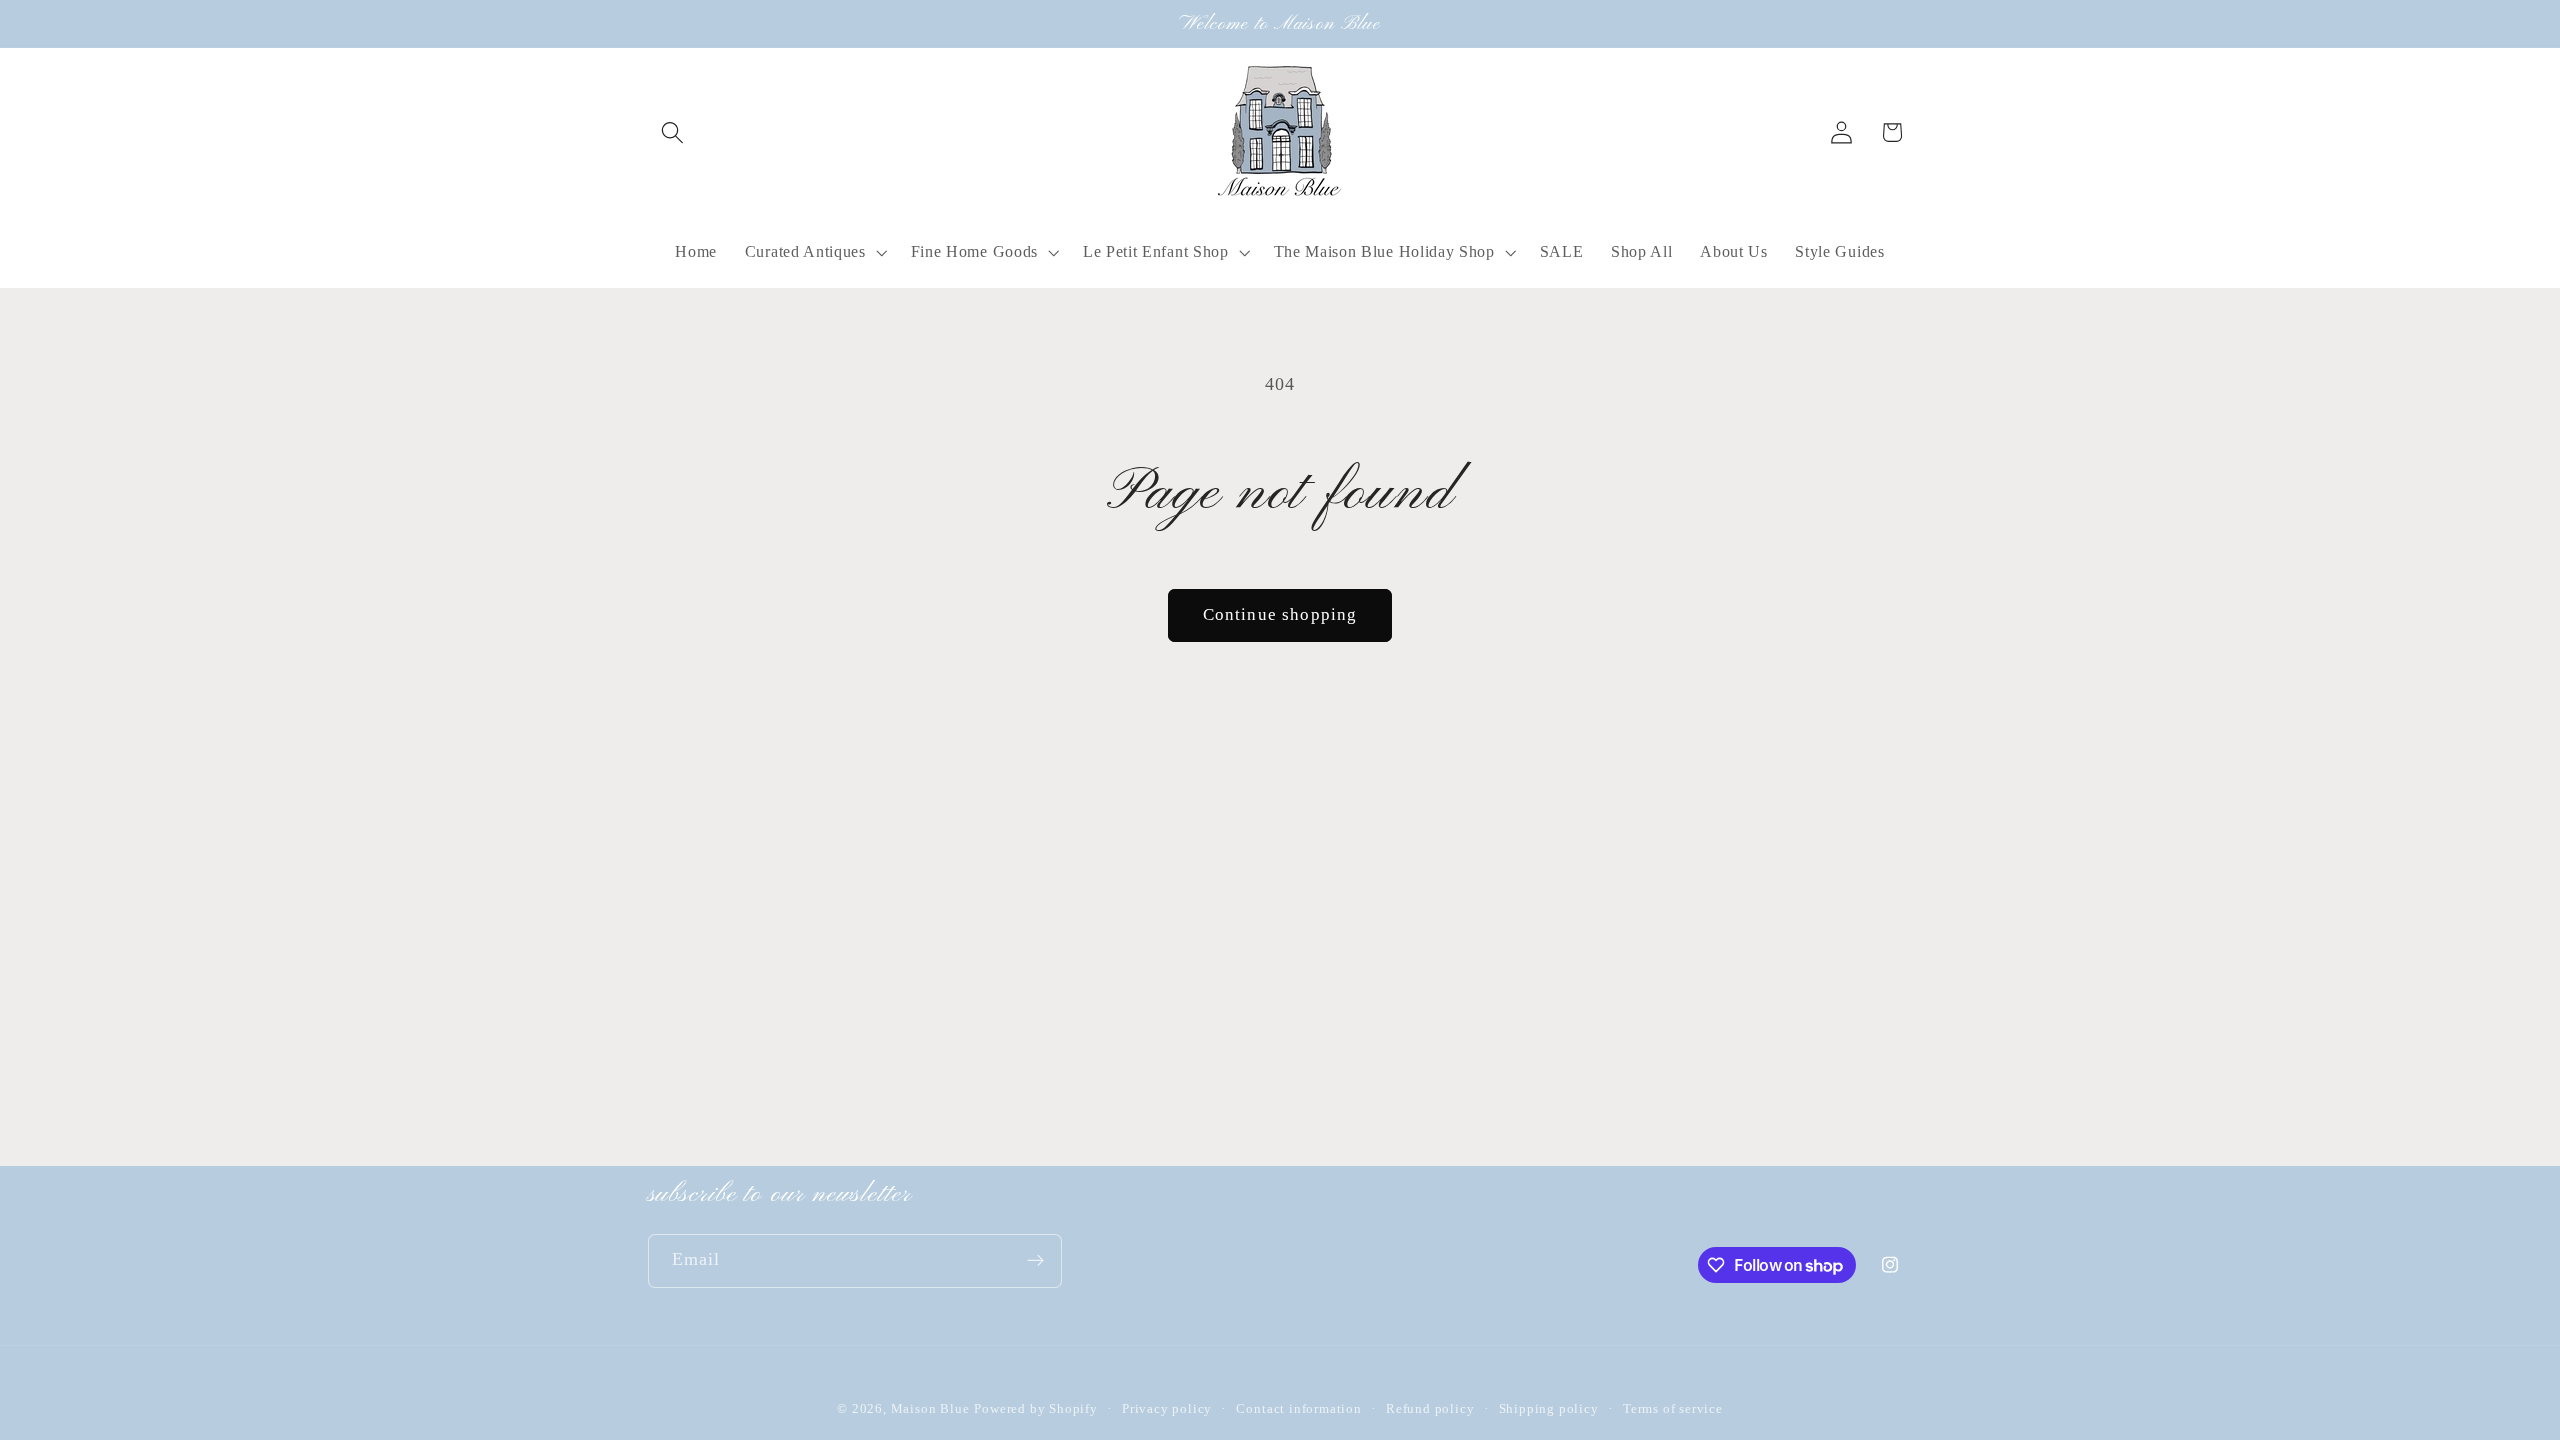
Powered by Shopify (1036, 1409)
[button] (673, 132)
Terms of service (1673, 1409)
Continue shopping (1280, 614)
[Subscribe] (1035, 1261)
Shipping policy (1549, 1409)
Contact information (1298, 1409)
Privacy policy (1167, 1409)
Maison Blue (930, 1409)
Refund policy (1430, 1409)
